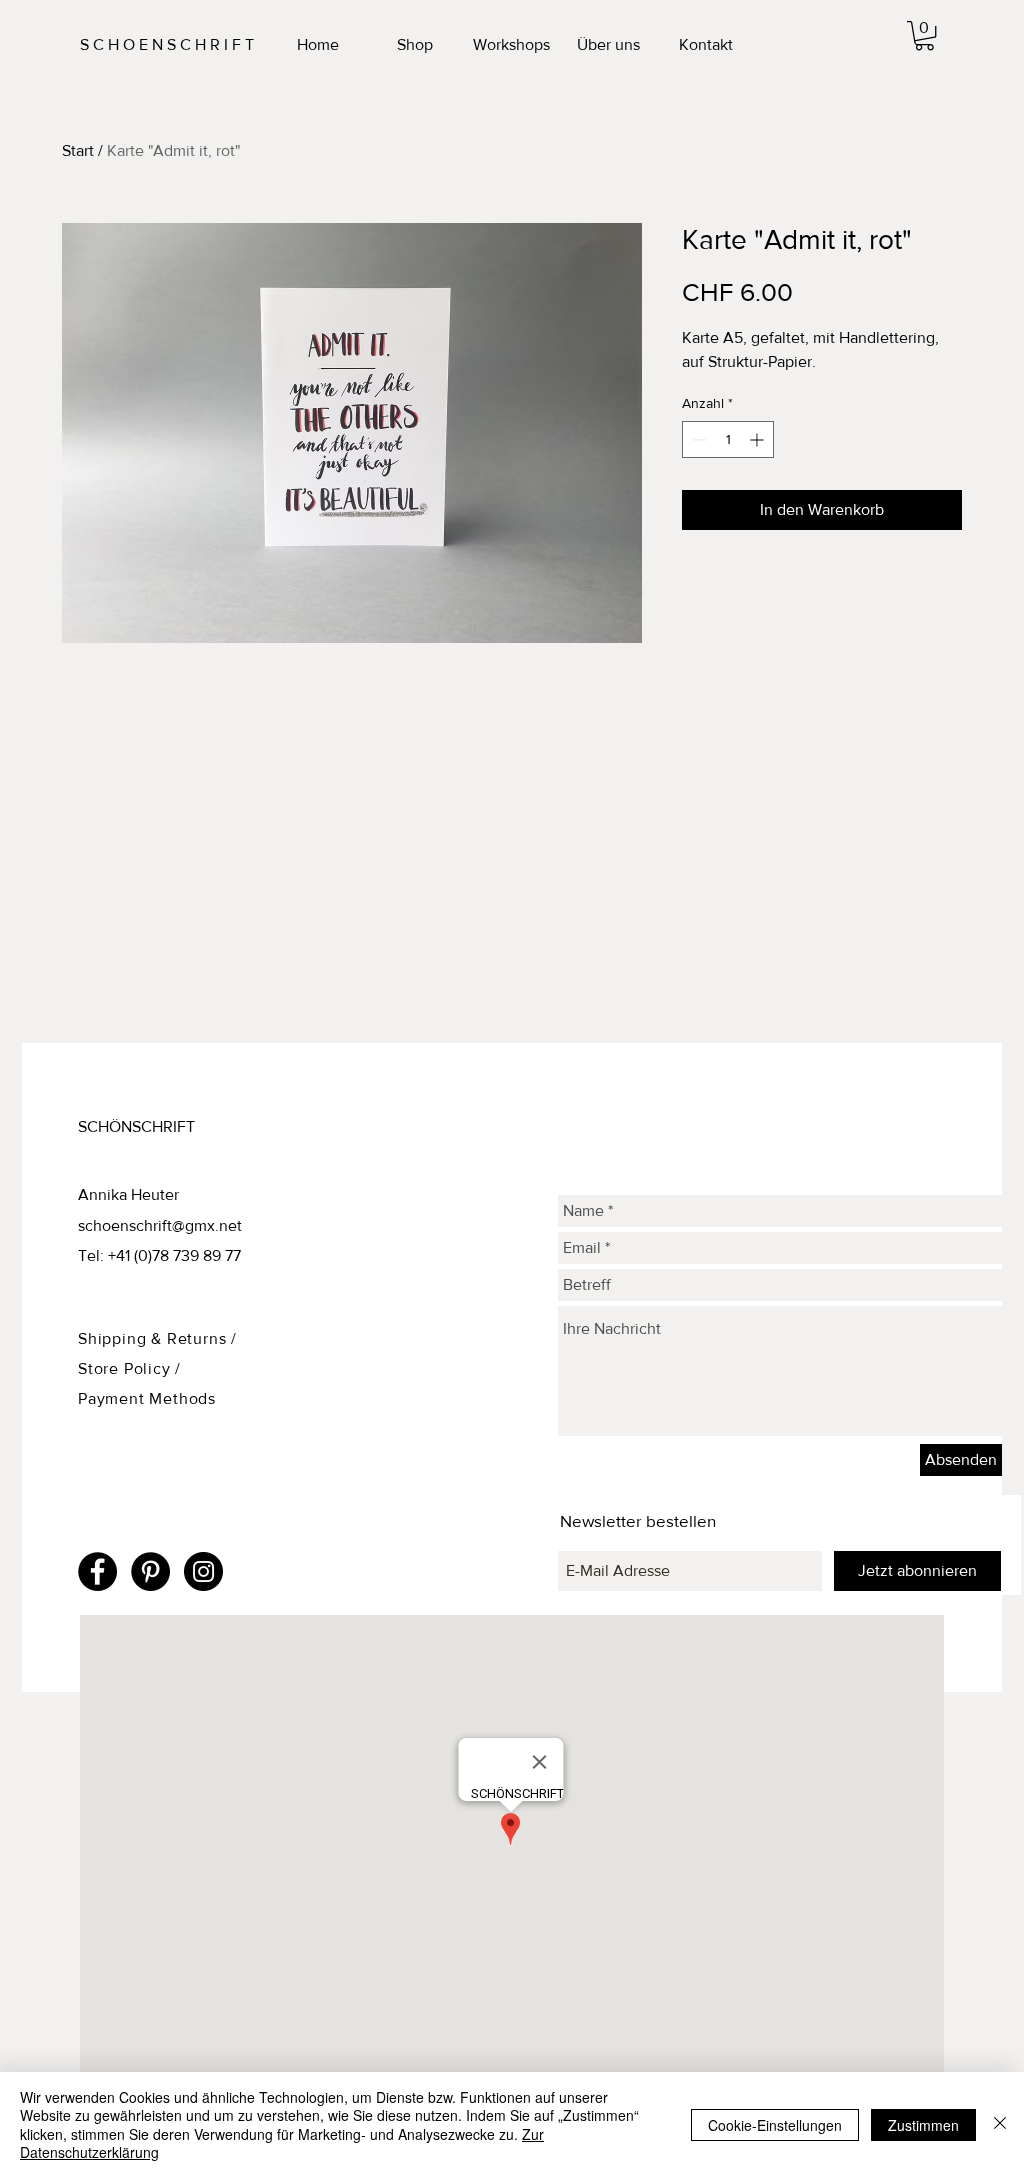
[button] (924, 35)
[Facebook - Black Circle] (97, 1571)
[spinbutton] (728, 439)
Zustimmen (923, 2125)
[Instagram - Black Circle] (203, 1571)
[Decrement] (697, 439)
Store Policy (126, 1368)
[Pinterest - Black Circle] (150, 1571)
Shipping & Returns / (157, 1338)
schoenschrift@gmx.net (160, 1225)
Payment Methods (147, 1398)
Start (78, 150)
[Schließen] (1000, 2124)
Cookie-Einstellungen (775, 2125)
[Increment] (758, 439)
